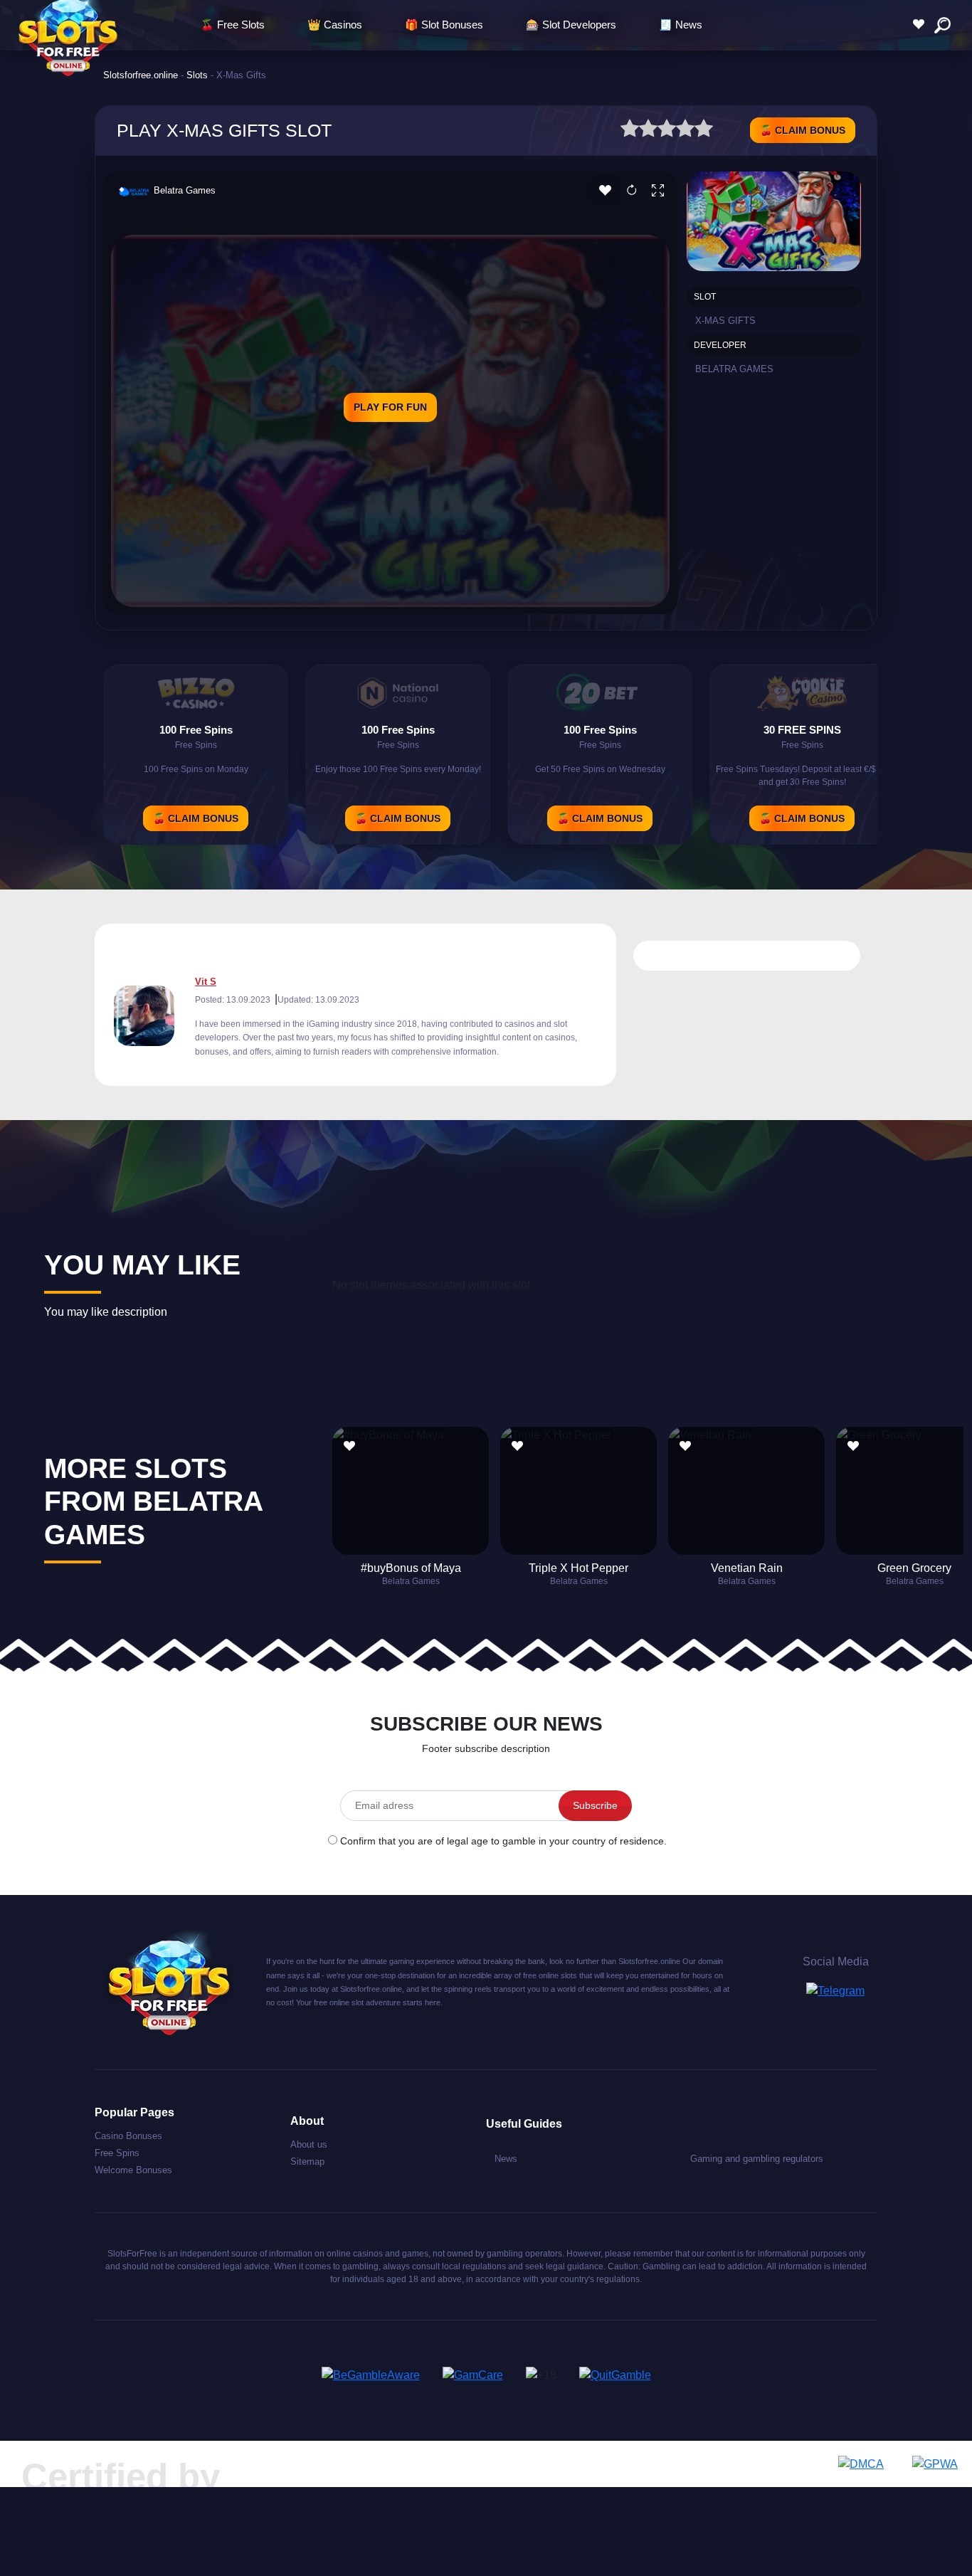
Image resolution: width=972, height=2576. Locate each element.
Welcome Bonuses (133, 2170)
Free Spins (117, 2153)
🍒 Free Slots (233, 25)
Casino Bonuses (128, 2136)
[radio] (630, 131)
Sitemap (307, 2161)
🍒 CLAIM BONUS (803, 130)
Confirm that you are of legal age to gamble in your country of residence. (503, 1841)
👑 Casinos (335, 25)
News (506, 2159)
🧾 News (681, 25)
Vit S (206, 982)
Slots (197, 75)
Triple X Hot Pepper (579, 1568)
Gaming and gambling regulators (757, 2159)
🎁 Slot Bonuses (444, 25)
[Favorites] (922, 25)
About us (309, 2144)
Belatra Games (185, 190)
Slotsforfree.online (141, 75)
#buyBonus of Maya (411, 1568)
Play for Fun (390, 407)
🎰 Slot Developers (571, 25)
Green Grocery (914, 1568)
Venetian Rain (747, 1568)
